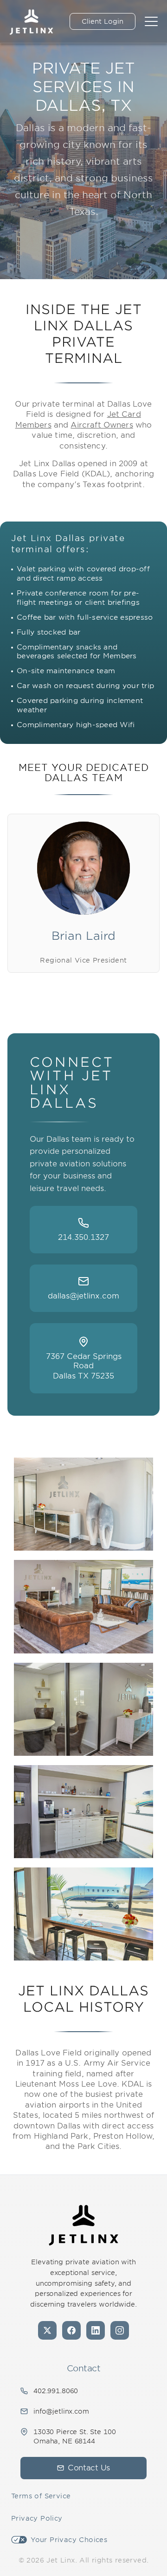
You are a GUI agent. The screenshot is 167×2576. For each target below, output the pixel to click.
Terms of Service (41, 2496)
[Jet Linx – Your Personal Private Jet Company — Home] (31, 21)
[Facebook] (71, 2330)
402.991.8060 (56, 2391)
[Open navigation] (151, 21)
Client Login (103, 21)
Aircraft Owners (102, 425)
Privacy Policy (37, 2518)
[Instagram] (120, 2330)
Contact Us (89, 2468)
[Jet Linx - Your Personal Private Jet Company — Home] (83, 2225)
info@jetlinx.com (61, 2411)
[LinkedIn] (96, 2330)
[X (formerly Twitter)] (47, 2330)
